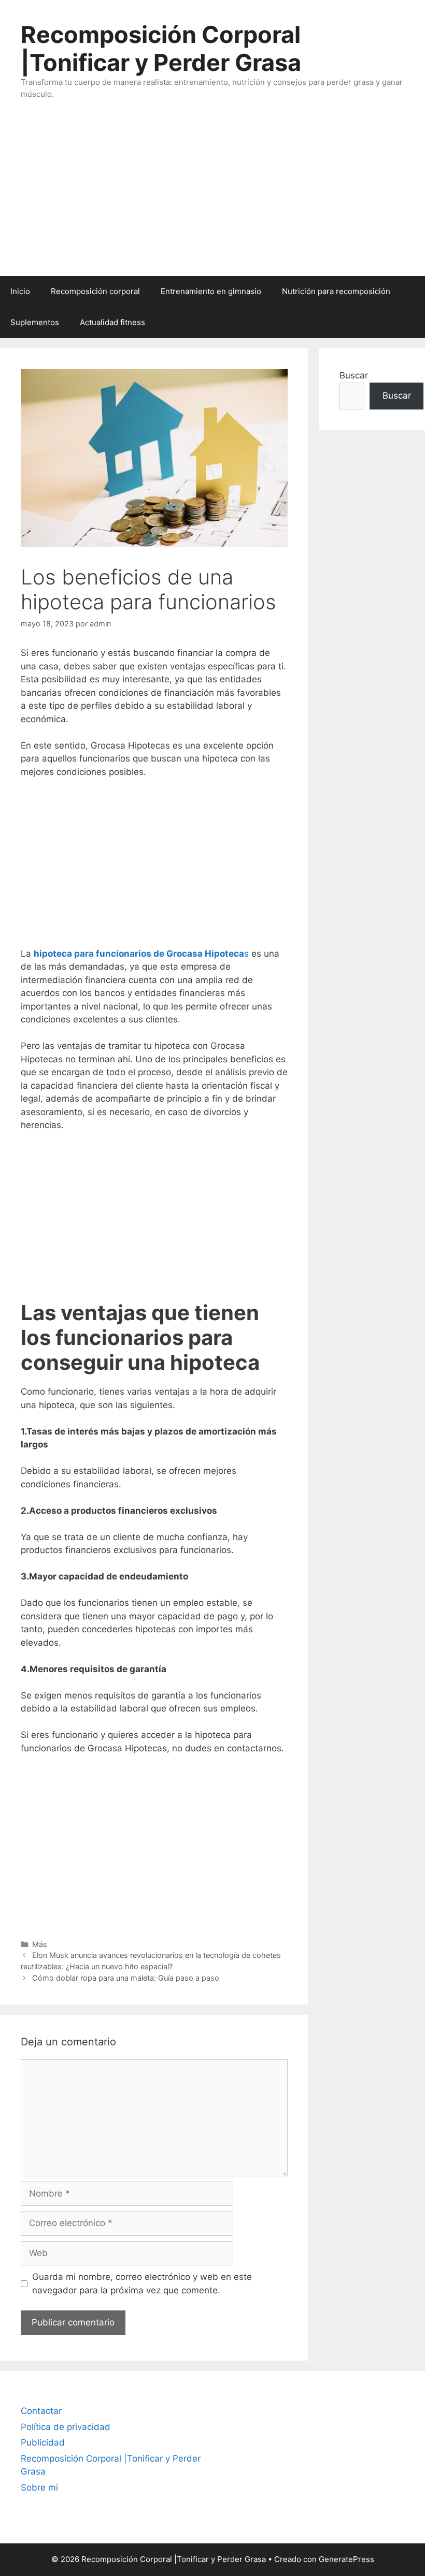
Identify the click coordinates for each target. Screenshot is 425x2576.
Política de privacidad (66, 2427)
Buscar (354, 375)
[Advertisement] (212, 198)
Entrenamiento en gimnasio (211, 291)
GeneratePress (346, 2559)
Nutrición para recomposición (336, 291)
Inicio (20, 291)
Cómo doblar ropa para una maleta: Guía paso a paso (126, 1978)
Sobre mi (39, 2487)
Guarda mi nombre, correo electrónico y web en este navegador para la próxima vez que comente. (142, 2284)
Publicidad (43, 2442)
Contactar (41, 2411)
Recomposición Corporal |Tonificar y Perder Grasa (161, 48)
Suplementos (35, 322)
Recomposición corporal (95, 291)
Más (40, 1944)
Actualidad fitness (112, 322)
